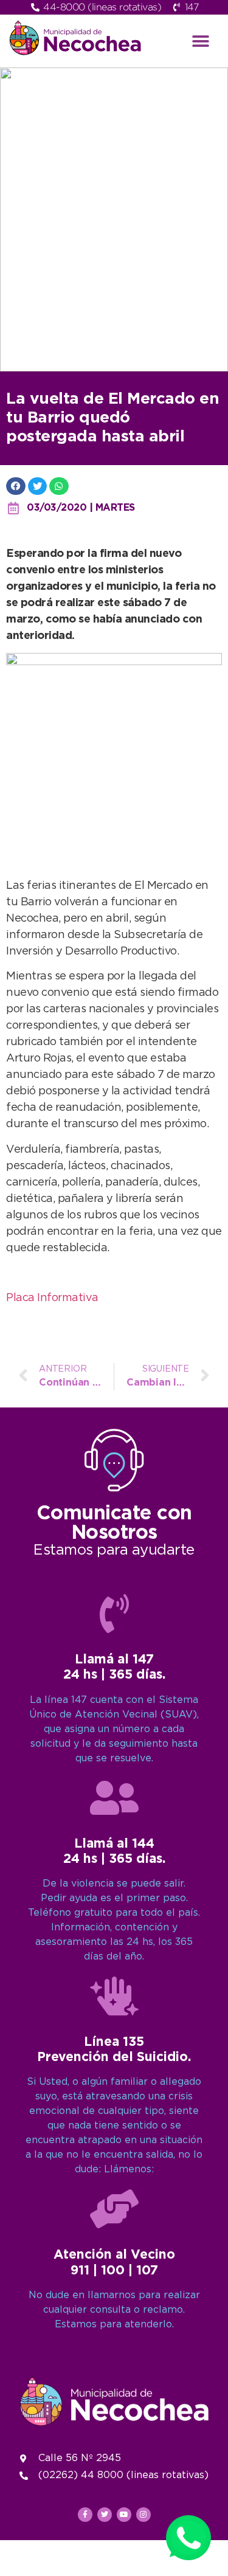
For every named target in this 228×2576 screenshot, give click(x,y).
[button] (200, 41)
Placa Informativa (52, 1298)
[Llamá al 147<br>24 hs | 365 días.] (114, 1614)
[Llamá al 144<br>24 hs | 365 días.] (114, 1798)
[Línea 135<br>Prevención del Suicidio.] (114, 1996)
